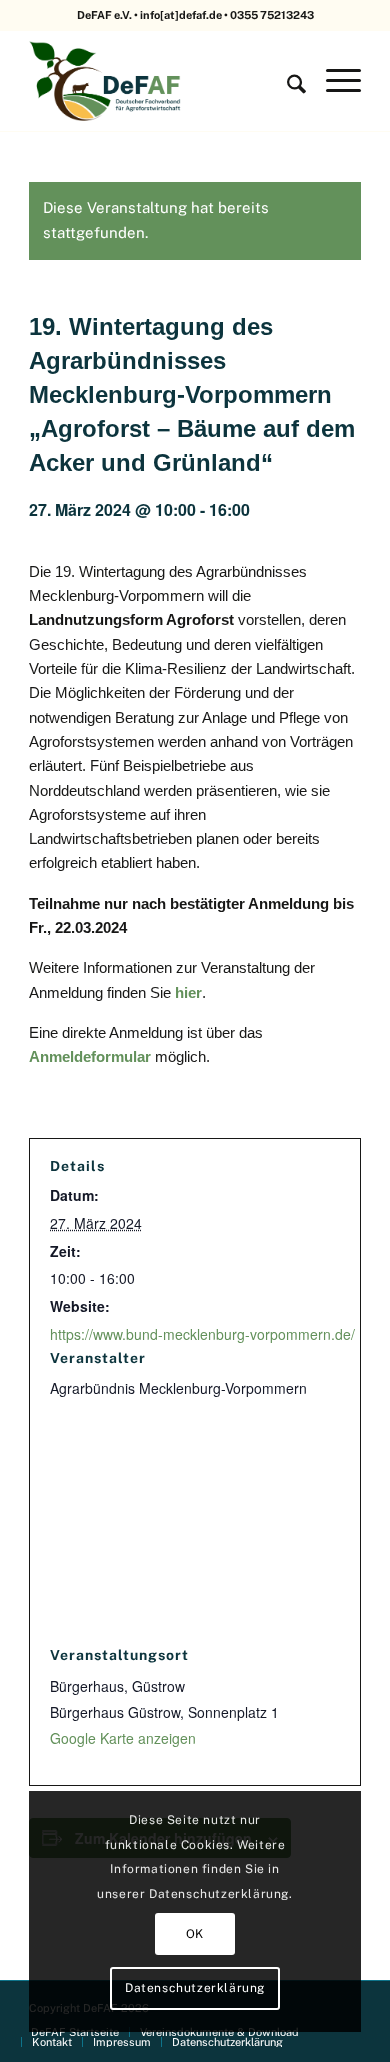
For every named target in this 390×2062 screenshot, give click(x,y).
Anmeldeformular (90, 1056)
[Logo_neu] (161, 81)
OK (195, 1934)
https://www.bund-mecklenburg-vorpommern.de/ (202, 1334)
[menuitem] (286, 81)
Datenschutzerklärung (195, 1988)
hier (188, 992)
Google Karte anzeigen (123, 1738)
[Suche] (286, 81)
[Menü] (333, 81)
